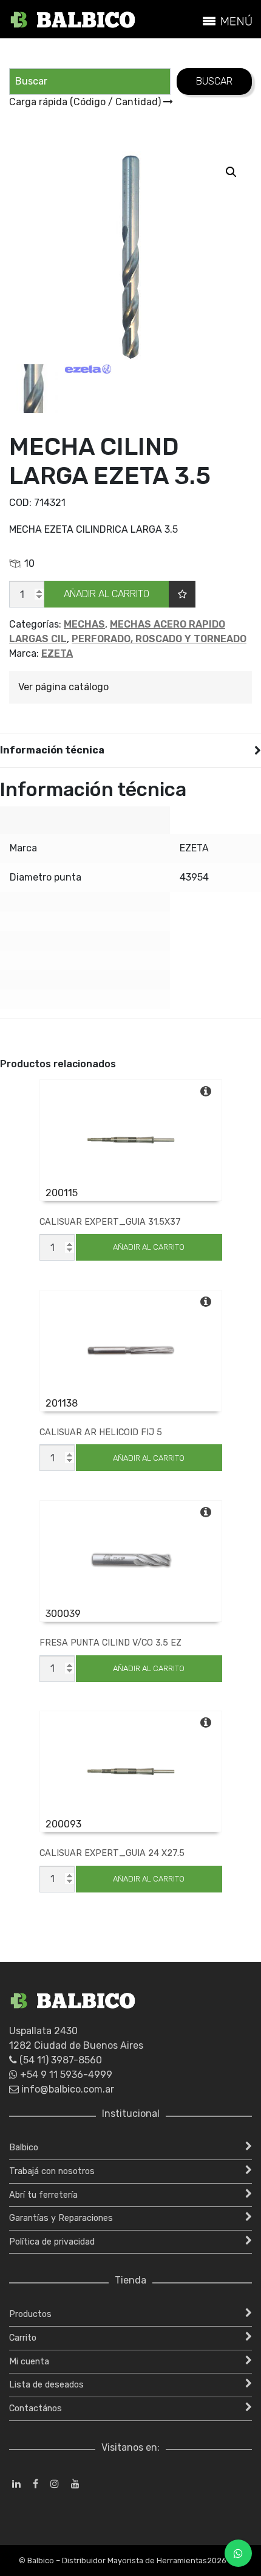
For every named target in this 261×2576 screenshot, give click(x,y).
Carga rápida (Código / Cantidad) (86, 102)
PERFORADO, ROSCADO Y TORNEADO (159, 639)
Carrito (23, 2338)
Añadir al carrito (107, 594)
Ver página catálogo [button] (63, 687)
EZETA (57, 653)
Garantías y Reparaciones (61, 2218)
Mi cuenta (29, 2362)
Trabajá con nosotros (52, 2171)
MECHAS (84, 624)
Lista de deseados (46, 2385)
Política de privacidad (52, 2242)
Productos (30, 2314)
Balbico (24, 2148)
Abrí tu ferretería (43, 2195)
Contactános (36, 2408)
